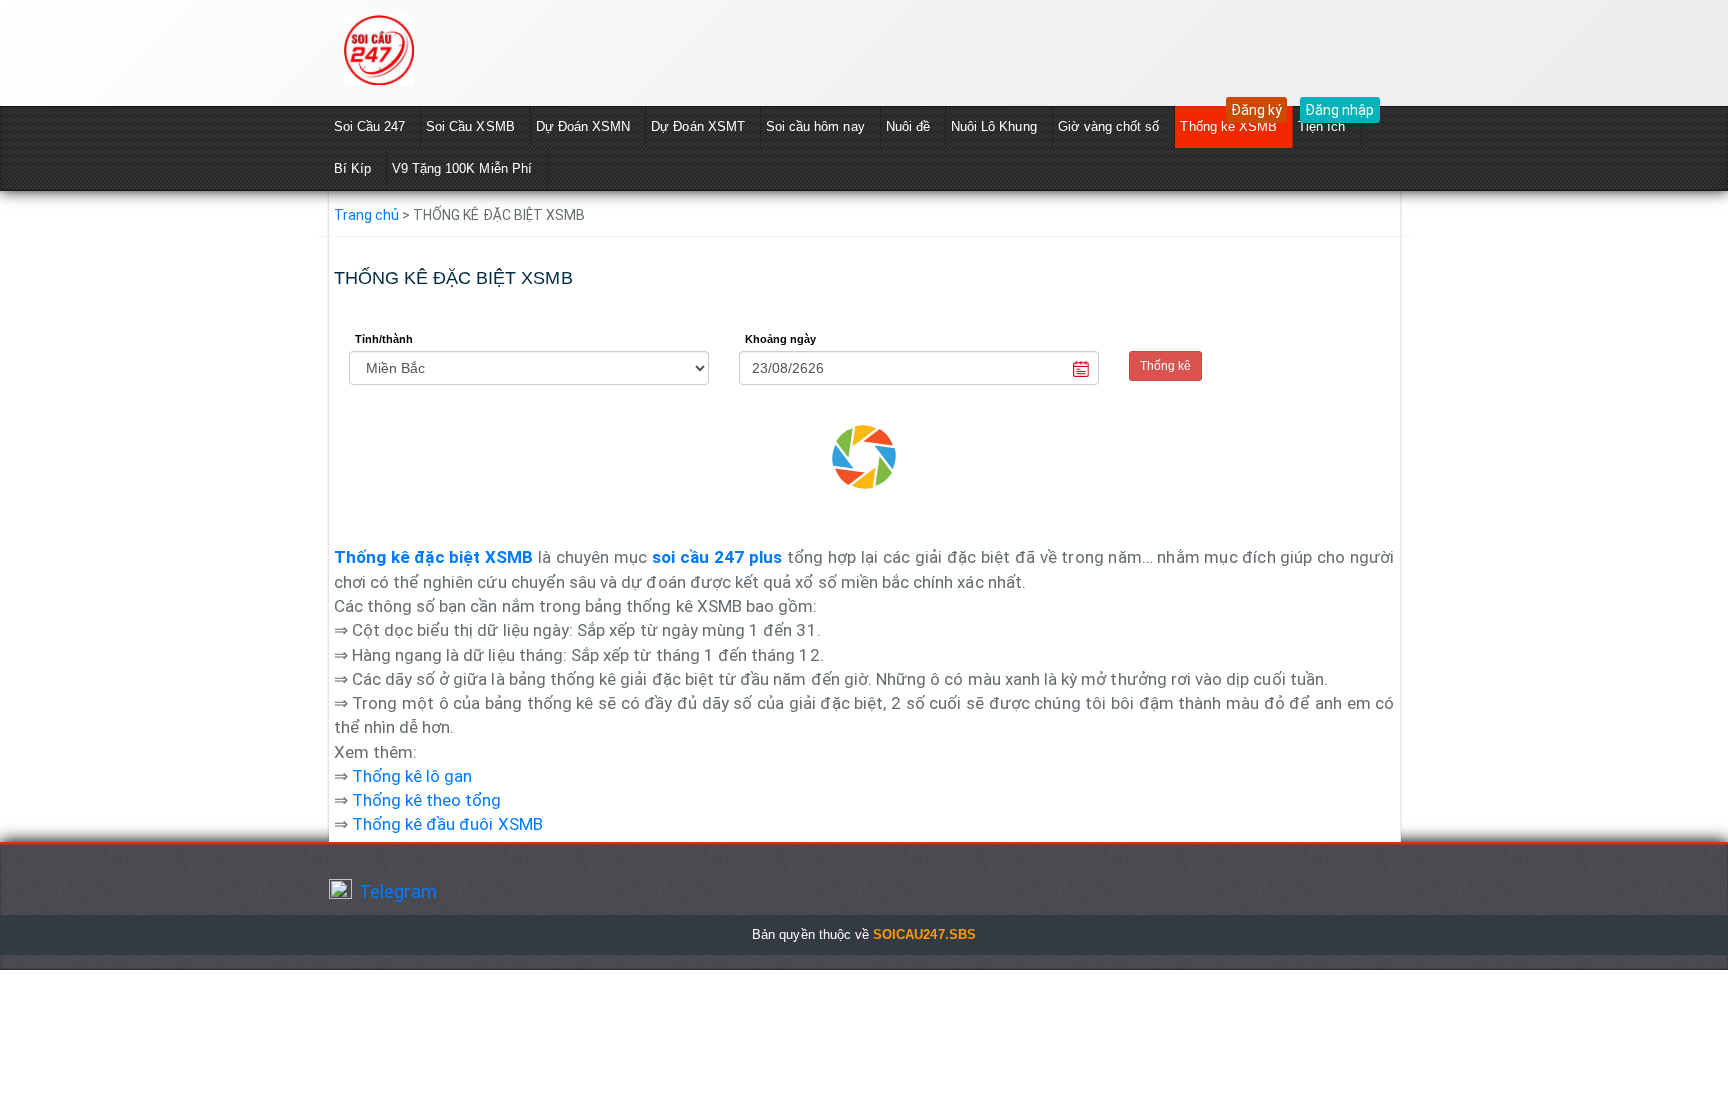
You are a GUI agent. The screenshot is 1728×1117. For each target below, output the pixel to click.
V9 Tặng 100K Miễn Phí (462, 168)
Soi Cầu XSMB (470, 126)
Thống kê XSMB (1228, 126)
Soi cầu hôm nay (815, 126)
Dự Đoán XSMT (698, 126)
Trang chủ (366, 215)
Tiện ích (1321, 126)
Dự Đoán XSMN (583, 126)
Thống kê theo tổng (427, 800)
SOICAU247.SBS (924, 934)
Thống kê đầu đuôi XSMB (447, 824)
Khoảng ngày (781, 339)
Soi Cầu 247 (370, 126)
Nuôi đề (908, 126)
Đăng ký (1256, 110)
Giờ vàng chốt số (1109, 126)
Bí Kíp (352, 168)
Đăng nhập (1339, 110)
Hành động (1164, 339)
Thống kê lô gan (412, 776)
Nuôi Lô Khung (994, 126)
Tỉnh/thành (384, 339)
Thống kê (1165, 366)
